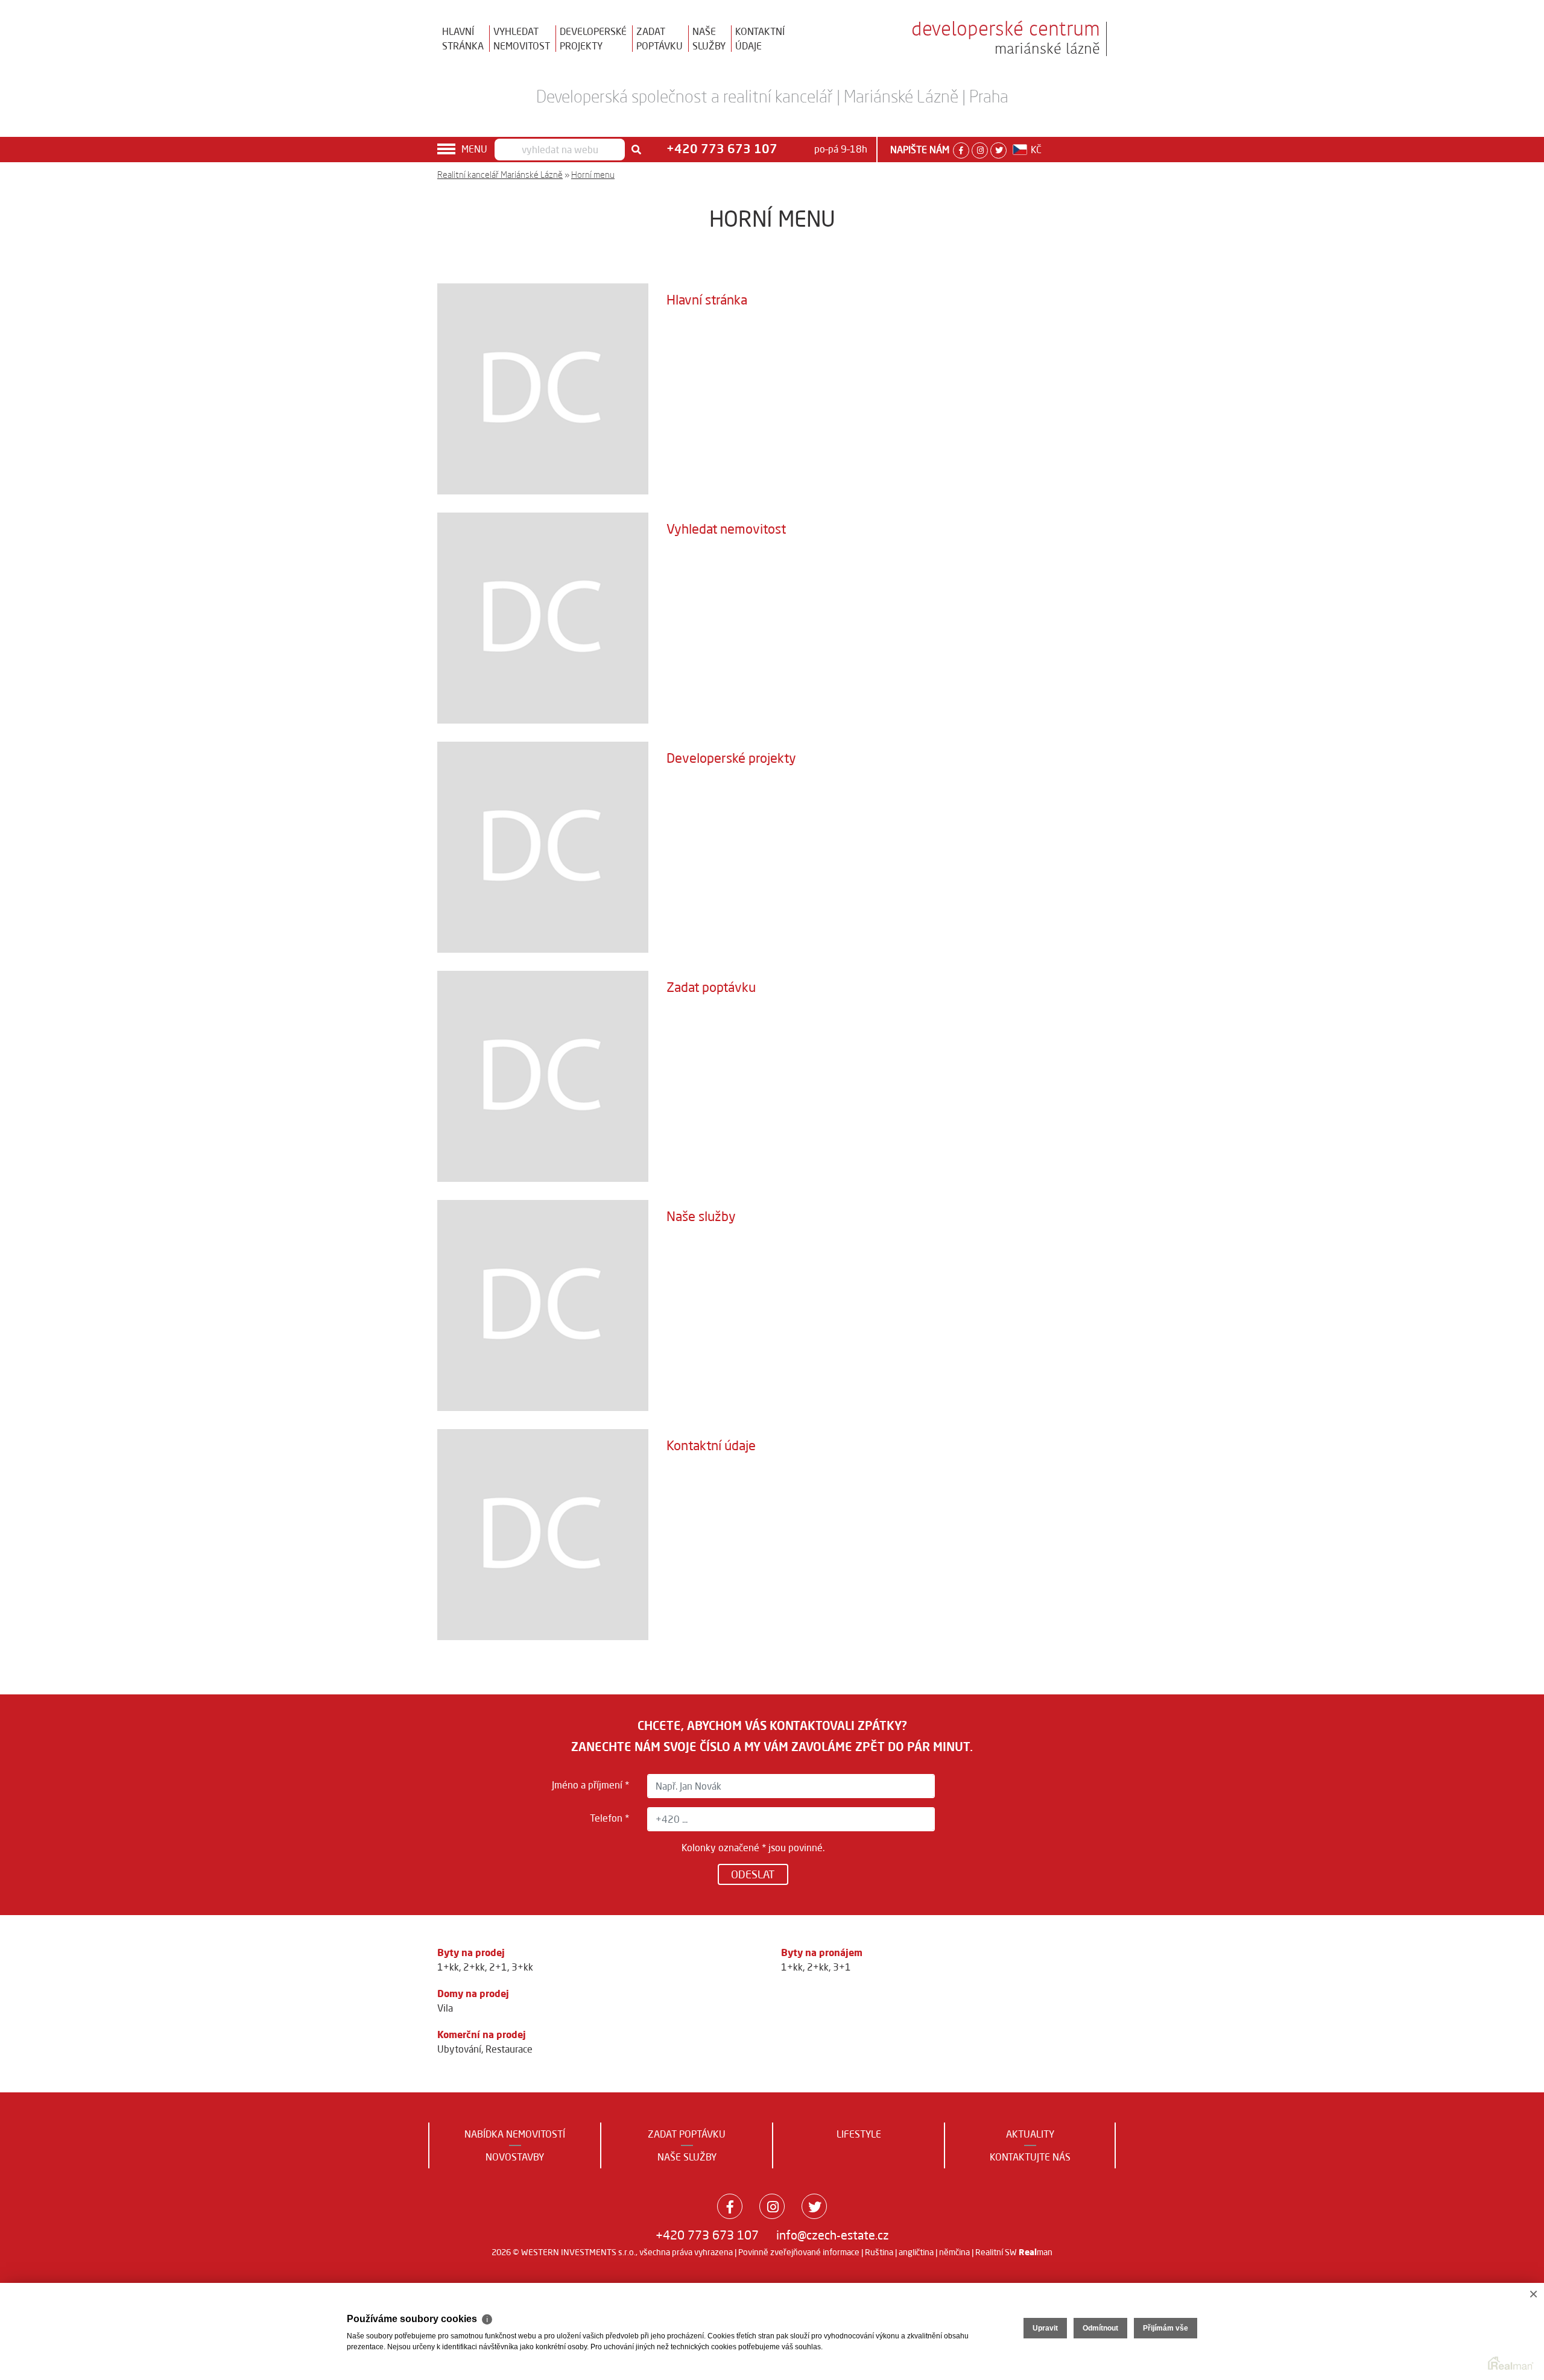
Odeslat (753, 1874)
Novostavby (515, 2157)
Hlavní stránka (707, 300)
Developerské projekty (731, 758)
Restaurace (509, 2049)
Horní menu (593, 175)
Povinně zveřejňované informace (799, 2252)
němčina (954, 2252)
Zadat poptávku (711, 987)
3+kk (522, 1967)
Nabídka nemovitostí (515, 2134)
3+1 (842, 1967)
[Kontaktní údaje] (543, 1534)
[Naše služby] (543, 1305)
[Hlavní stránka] (543, 388)
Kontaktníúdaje (760, 39)
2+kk (474, 1967)
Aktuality (1030, 2134)
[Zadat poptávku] (543, 1076)
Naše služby (701, 1216)
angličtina (916, 2252)
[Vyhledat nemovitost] (543, 617)
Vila (445, 2008)
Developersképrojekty (593, 39)
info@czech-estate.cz (833, 2235)
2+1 (498, 1967)
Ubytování (459, 2049)
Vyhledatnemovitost (522, 39)
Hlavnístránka (463, 39)
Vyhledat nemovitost (726, 529)
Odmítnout (1100, 2328)
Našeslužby (709, 39)
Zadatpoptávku (660, 39)
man (1036, 2252)
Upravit (1045, 2328)
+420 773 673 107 (707, 2235)
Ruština (879, 2252)
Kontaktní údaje (711, 1445)
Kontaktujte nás (1030, 2157)
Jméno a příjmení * (590, 1785)
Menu (474, 149)
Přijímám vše (1166, 2328)
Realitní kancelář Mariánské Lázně (500, 175)
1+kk (448, 1967)
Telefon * (609, 1818)
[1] (636, 150)
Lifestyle (859, 2134)
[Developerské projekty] (543, 847)
